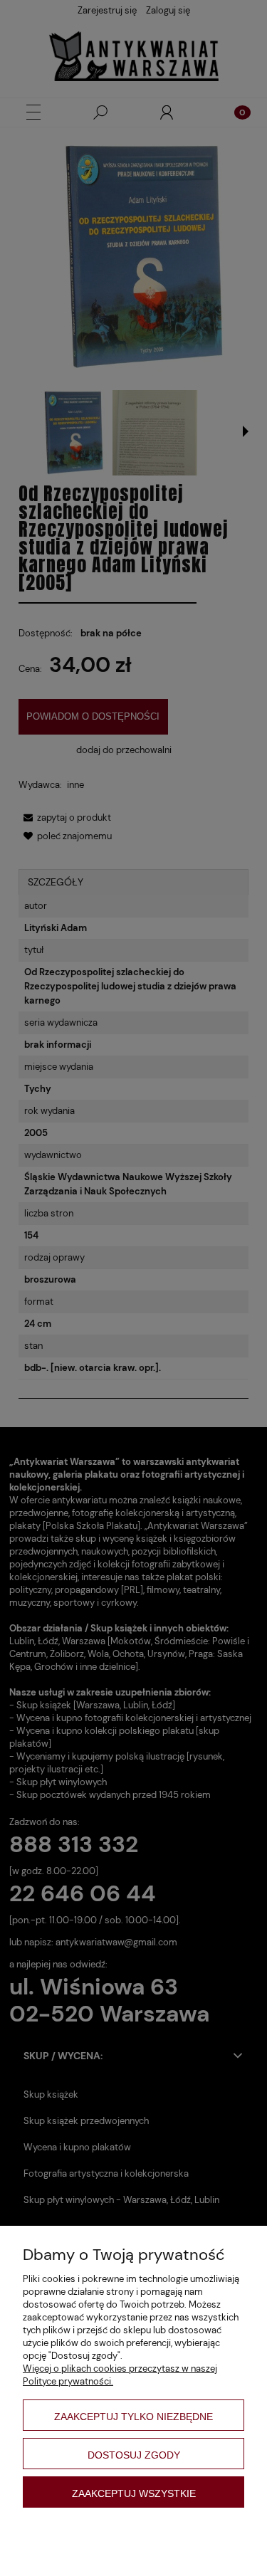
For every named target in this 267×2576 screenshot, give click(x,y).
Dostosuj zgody (134, 2455)
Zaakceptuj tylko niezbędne (133, 2417)
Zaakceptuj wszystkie (134, 2493)
